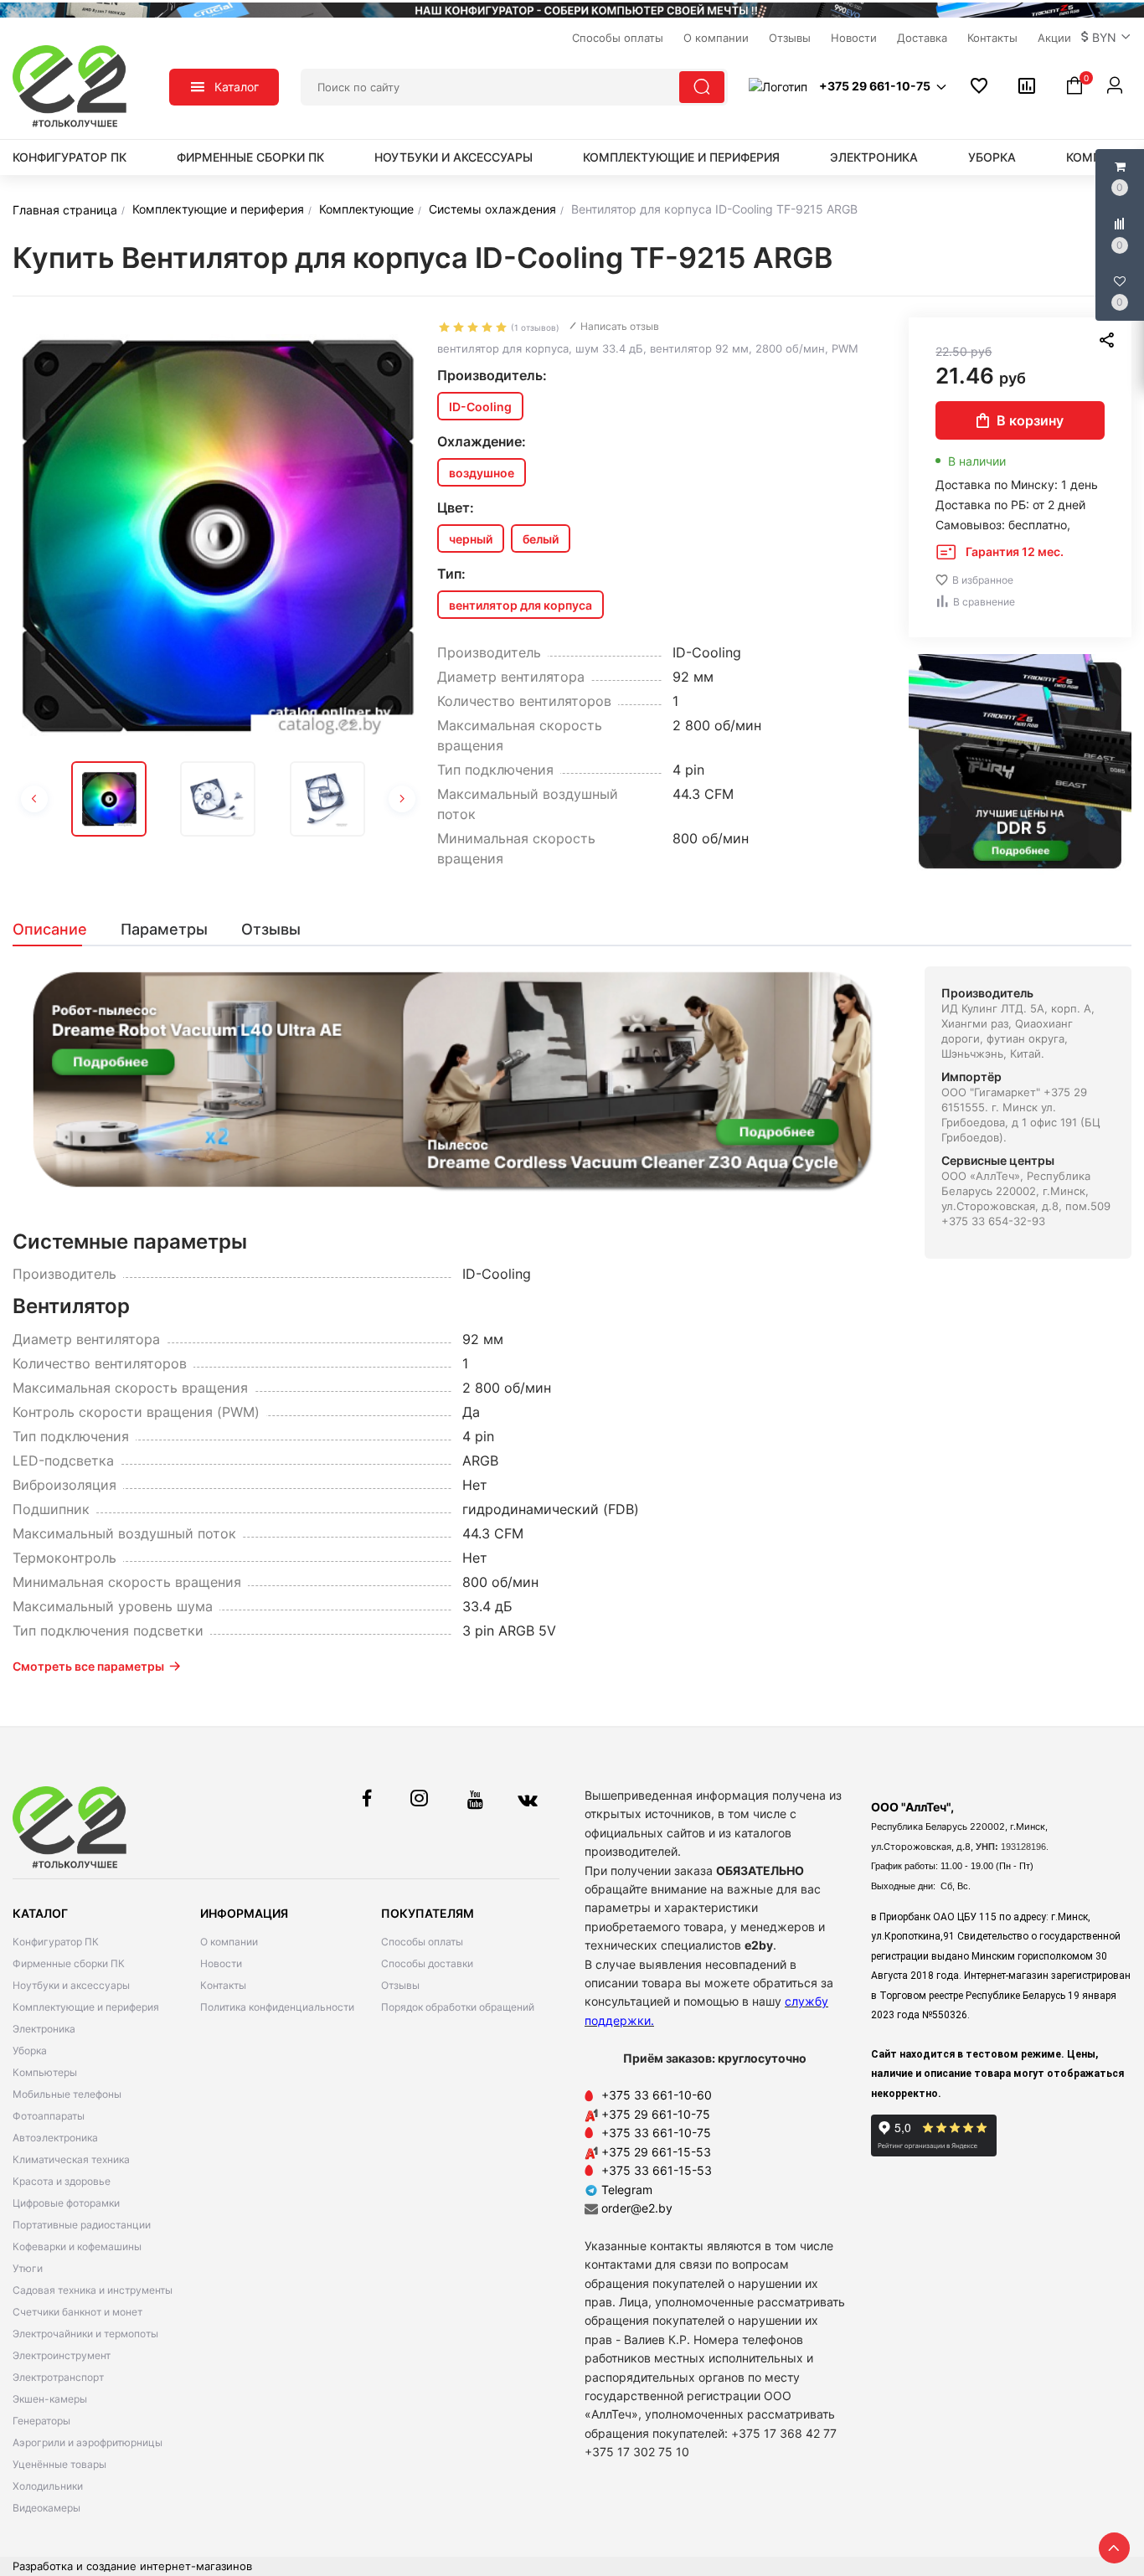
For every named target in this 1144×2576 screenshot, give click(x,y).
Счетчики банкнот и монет (77, 2312)
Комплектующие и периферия (681, 157)
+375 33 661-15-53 (657, 2170)
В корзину (1030, 420)
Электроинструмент (62, 2355)
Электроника (874, 157)
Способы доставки (427, 1963)
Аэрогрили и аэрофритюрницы (88, 2442)
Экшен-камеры (50, 2399)
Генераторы (41, 2421)
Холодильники (48, 2486)
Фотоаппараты (49, 2116)
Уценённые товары (59, 2464)
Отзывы (400, 1985)
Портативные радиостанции (82, 2225)
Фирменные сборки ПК (250, 157)
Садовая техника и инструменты (93, 2290)
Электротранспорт (58, 2377)
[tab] (58, 930)
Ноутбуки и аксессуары (453, 157)
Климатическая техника (71, 2159)
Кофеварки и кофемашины (77, 2246)
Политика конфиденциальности (277, 2007)
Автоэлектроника (55, 2138)
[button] (1106, 38)
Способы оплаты (422, 1942)
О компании (229, 1942)
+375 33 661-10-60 (657, 2095)
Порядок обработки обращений (458, 2007)
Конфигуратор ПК (70, 157)
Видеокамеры (46, 2508)
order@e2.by (637, 2208)
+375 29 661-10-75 (656, 2114)
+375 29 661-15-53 (656, 2152)
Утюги (28, 2268)
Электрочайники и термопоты (85, 2334)
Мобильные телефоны (67, 2094)
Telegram (625, 2190)
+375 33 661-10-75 (656, 2133)
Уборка (992, 157)
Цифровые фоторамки (66, 2203)
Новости (221, 1963)
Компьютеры (45, 2072)
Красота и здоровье (62, 2181)
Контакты (223, 1985)
